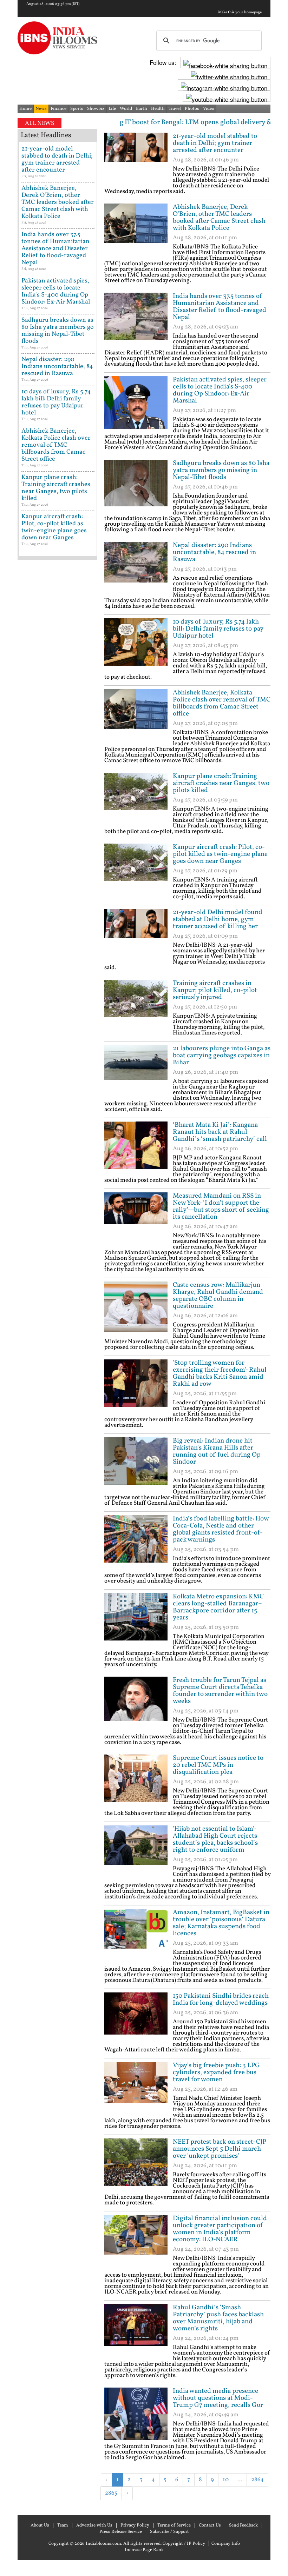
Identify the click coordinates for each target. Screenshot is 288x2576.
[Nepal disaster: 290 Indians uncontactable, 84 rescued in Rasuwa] (136, 568)
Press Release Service (121, 2532)
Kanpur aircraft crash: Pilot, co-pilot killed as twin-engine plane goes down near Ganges (220, 854)
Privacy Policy (135, 2525)
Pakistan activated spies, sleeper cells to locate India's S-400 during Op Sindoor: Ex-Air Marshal (220, 390)
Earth (142, 109)
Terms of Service (174, 2525)
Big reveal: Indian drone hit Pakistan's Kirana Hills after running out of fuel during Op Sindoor (217, 1451)
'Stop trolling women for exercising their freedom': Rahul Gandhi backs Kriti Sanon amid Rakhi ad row (220, 1373)
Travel (175, 109)
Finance (58, 109)
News (41, 109)
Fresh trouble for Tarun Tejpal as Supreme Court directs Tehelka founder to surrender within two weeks (220, 1691)
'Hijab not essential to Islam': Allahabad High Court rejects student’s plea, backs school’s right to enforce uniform (215, 1839)
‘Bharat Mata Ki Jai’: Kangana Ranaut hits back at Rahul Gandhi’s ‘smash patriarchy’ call (220, 1132)
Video (209, 109)
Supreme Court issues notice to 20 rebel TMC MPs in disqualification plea (218, 1765)
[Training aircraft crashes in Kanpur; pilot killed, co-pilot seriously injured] (136, 1006)
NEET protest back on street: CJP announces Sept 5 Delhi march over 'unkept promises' (220, 2149)
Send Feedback (243, 2525)
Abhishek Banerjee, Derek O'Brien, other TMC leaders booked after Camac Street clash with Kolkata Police (219, 218)
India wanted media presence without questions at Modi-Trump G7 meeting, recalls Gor (218, 2398)
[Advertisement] (186, 2511)
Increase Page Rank (144, 2550)
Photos (192, 109)
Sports (77, 109)
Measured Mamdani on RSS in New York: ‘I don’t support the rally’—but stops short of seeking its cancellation (221, 1206)
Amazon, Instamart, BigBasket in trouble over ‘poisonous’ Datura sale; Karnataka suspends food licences (221, 1923)
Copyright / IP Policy (184, 2544)
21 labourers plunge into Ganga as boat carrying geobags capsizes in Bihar (222, 1056)
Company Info (226, 2544)
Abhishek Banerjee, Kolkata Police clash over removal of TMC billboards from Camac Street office (222, 703)
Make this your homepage (240, 13)
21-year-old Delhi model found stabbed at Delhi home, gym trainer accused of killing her (218, 919)
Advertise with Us (94, 2525)
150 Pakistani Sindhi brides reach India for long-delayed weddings (221, 1999)
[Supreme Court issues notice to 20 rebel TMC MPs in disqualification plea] (136, 1781)
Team (63, 2525)
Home (25, 109)
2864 (257, 2480)
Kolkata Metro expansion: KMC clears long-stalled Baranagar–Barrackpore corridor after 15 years (218, 1607)
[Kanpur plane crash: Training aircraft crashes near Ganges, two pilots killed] (136, 799)
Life (112, 109)
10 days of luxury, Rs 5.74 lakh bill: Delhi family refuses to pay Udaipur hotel (218, 629)
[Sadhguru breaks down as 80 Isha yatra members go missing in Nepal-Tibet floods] (136, 486)
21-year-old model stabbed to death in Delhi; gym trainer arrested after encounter (215, 143)
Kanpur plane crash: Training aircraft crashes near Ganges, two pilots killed (221, 783)
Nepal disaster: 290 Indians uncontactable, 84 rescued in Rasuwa (214, 552)
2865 (111, 2493)
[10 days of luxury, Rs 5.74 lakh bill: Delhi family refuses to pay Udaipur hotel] (136, 645)
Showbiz (96, 109)
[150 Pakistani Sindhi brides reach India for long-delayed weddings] (136, 2019)
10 (226, 2480)
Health (158, 109)
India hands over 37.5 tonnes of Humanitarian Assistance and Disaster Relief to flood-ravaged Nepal (220, 307)
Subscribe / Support (169, 2532)
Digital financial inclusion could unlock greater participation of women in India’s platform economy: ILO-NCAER (220, 2229)
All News (40, 123)
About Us (40, 2525)
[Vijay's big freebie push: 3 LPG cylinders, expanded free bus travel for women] (136, 2088)
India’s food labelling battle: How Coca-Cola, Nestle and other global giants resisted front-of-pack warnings (221, 1529)
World (126, 109)
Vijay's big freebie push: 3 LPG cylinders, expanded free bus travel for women (216, 2072)
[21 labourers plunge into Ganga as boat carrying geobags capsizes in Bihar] (136, 1071)
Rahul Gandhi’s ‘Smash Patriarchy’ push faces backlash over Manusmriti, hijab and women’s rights (218, 2318)
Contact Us (210, 2525)
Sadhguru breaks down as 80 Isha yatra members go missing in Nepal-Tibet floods (221, 470)
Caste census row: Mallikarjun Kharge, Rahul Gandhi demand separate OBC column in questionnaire (218, 1296)
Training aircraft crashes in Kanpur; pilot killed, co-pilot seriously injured (215, 990)
